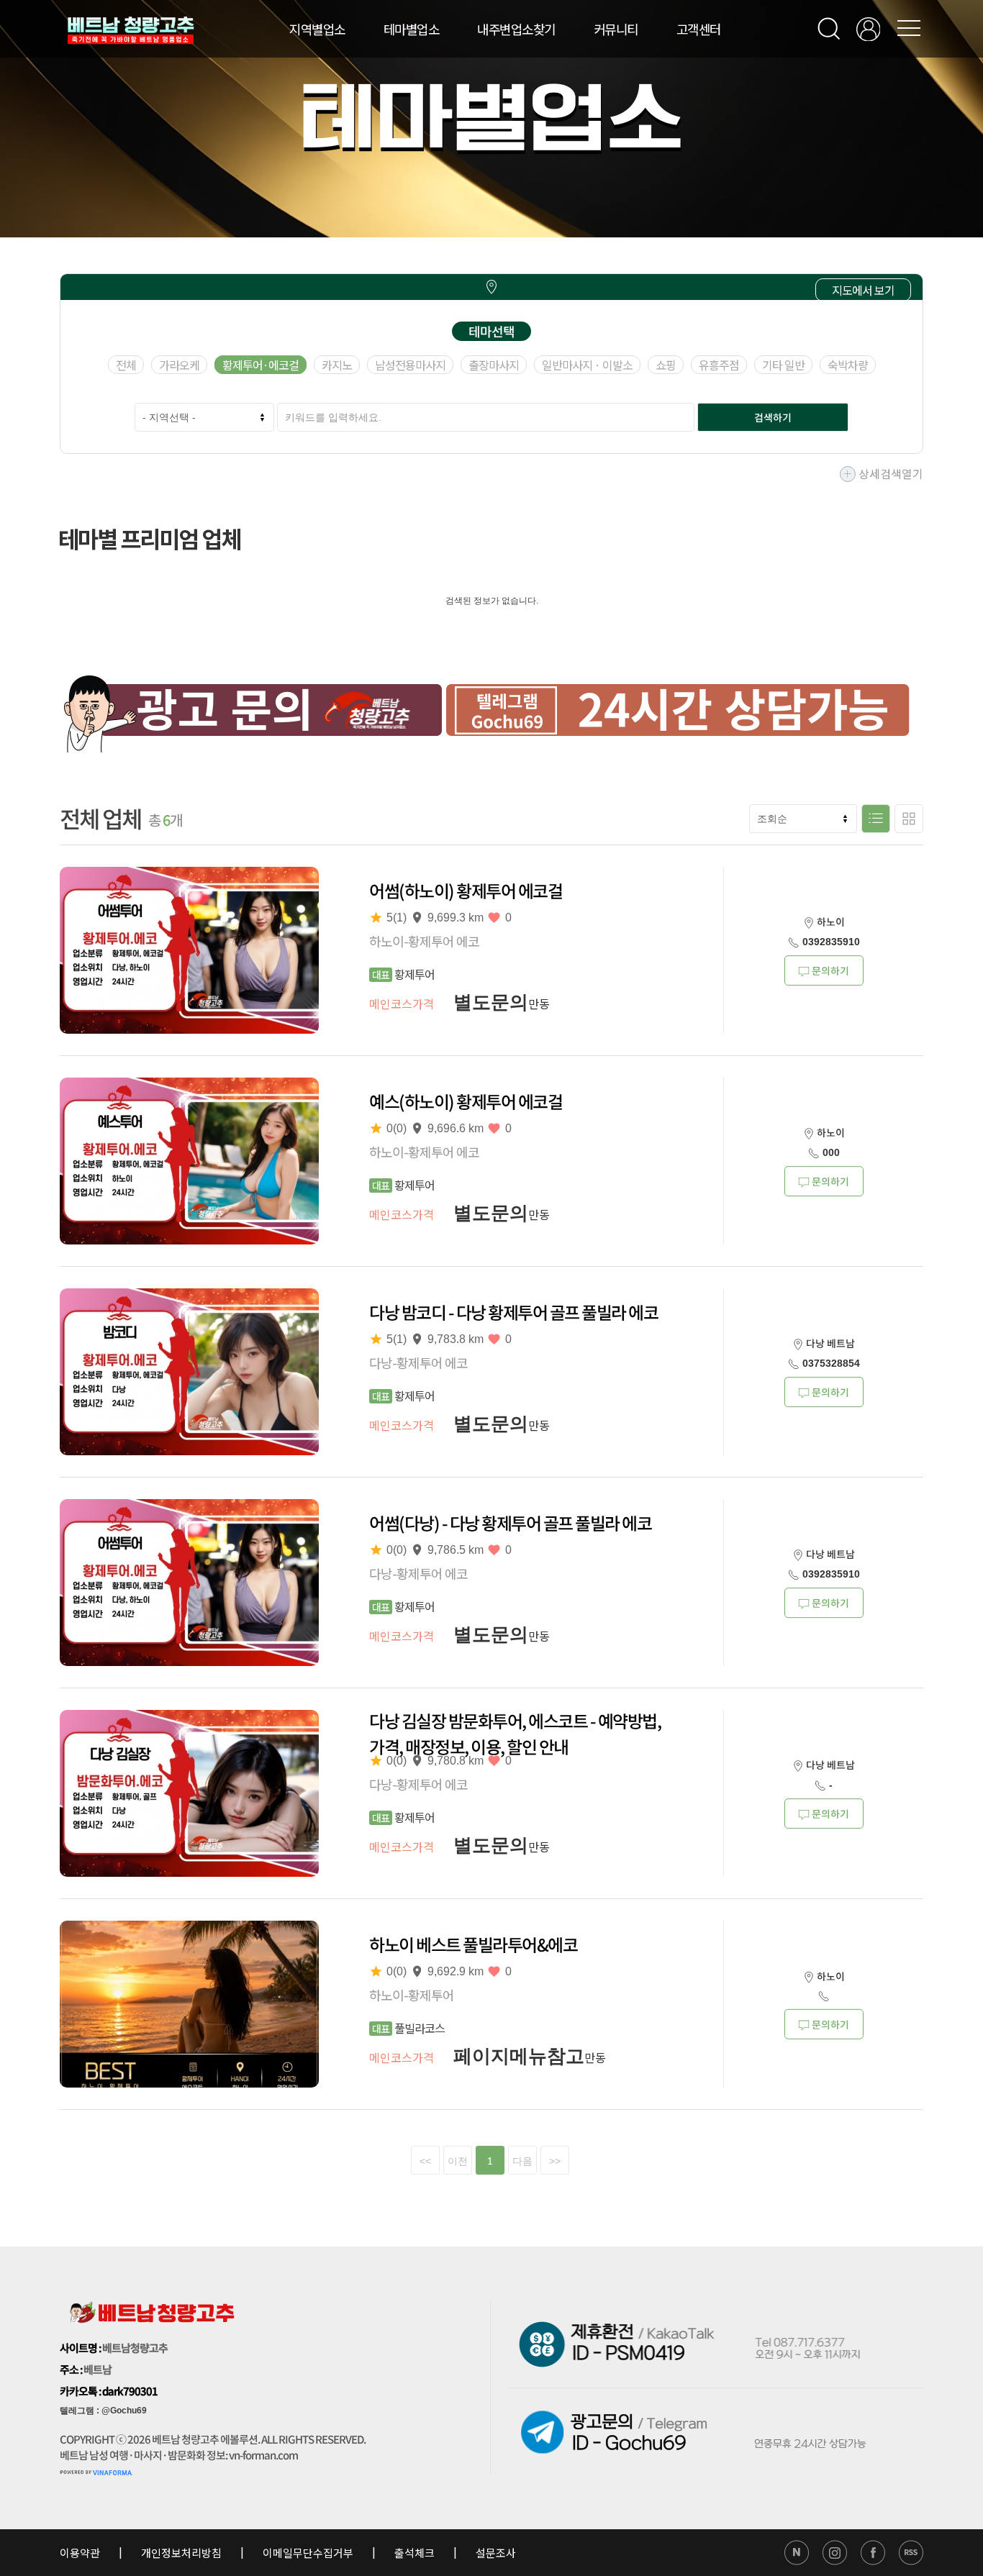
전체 (126, 365)
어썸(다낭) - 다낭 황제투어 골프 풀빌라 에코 (510, 1523)
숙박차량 (848, 365)
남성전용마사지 (410, 365)
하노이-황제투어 (412, 1995)
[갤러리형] (909, 819)
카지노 (337, 365)
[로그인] (868, 29)
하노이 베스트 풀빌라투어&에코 (473, 1944)
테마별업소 (412, 29)
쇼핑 (666, 365)
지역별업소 (317, 29)
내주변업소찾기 (516, 29)
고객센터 (699, 29)
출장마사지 (494, 365)
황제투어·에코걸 (261, 365)
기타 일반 (783, 365)
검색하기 (773, 417)
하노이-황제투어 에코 (424, 941)
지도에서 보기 (863, 290)
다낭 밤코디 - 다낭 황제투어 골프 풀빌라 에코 (513, 1312)
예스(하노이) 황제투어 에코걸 (466, 1101)
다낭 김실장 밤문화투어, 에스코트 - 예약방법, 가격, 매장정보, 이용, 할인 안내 (515, 1734)
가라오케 (179, 365)
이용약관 (81, 2553)
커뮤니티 (616, 29)
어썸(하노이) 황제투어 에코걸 (466, 891)
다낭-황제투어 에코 (418, 1362)
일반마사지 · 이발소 (587, 365)
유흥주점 (719, 365)
